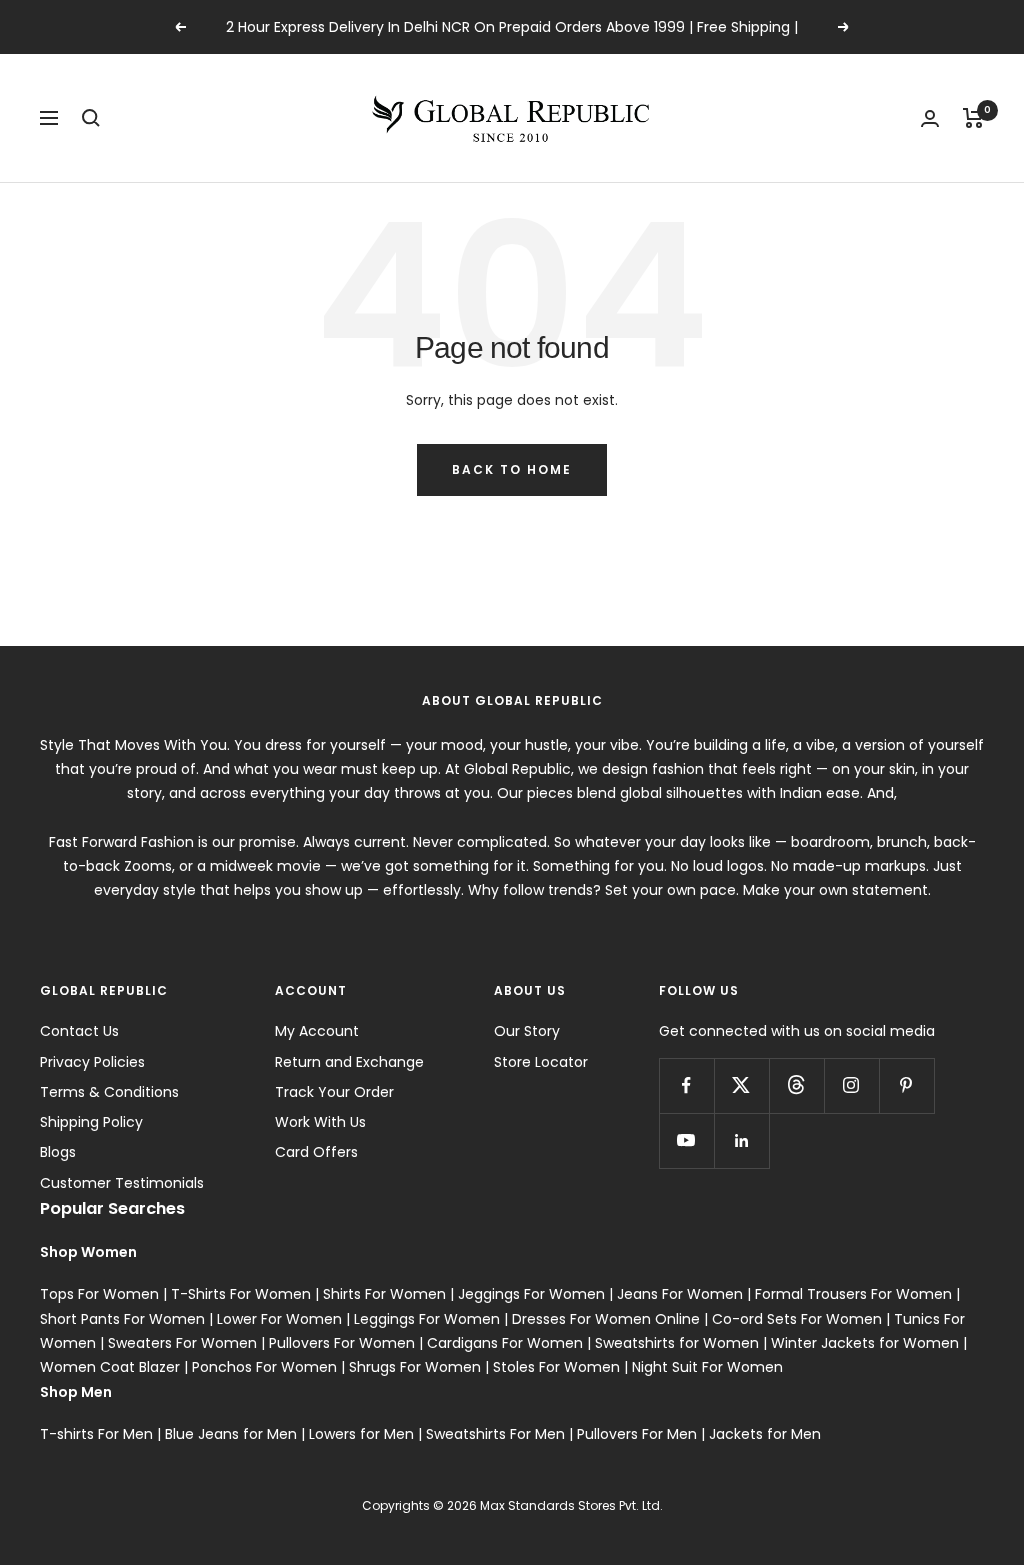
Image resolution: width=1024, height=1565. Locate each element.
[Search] (91, 118)
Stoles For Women (556, 1367)
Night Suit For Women (707, 1367)
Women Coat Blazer (110, 1367)
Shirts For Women (384, 1294)
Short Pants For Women (122, 1319)
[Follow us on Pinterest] (906, 1085)
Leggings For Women (427, 1319)
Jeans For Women (680, 1294)
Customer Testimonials (122, 1183)
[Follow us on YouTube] (686, 1140)
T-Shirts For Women (241, 1294)
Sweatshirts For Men (495, 1434)
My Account (317, 1031)
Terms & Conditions (109, 1092)
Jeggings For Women (531, 1294)
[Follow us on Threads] (796, 1085)
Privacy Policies (92, 1062)
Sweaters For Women (182, 1343)
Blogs (58, 1152)
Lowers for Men (361, 1434)
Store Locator (541, 1062)
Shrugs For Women (415, 1367)
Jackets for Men (765, 1434)
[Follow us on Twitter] (741, 1085)
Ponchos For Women (264, 1367)
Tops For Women (99, 1294)
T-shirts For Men (96, 1434)
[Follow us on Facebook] (686, 1085)
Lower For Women (279, 1319)
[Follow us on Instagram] (851, 1085)
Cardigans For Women (505, 1343)
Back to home (512, 469)
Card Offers (316, 1152)
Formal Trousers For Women (853, 1294)
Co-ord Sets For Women (797, 1319)
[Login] (930, 118)
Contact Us (79, 1031)
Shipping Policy (91, 1122)
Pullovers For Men (637, 1434)
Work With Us (320, 1122)
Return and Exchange (349, 1062)
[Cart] (973, 118)
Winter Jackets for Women (865, 1343)
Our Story (527, 1031)
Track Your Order (334, 1092)
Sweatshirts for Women (677, 1343)
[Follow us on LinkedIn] (741, 1140)
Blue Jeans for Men (231, 1434)
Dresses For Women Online (606, 1319)
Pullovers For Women (342, 1343)
